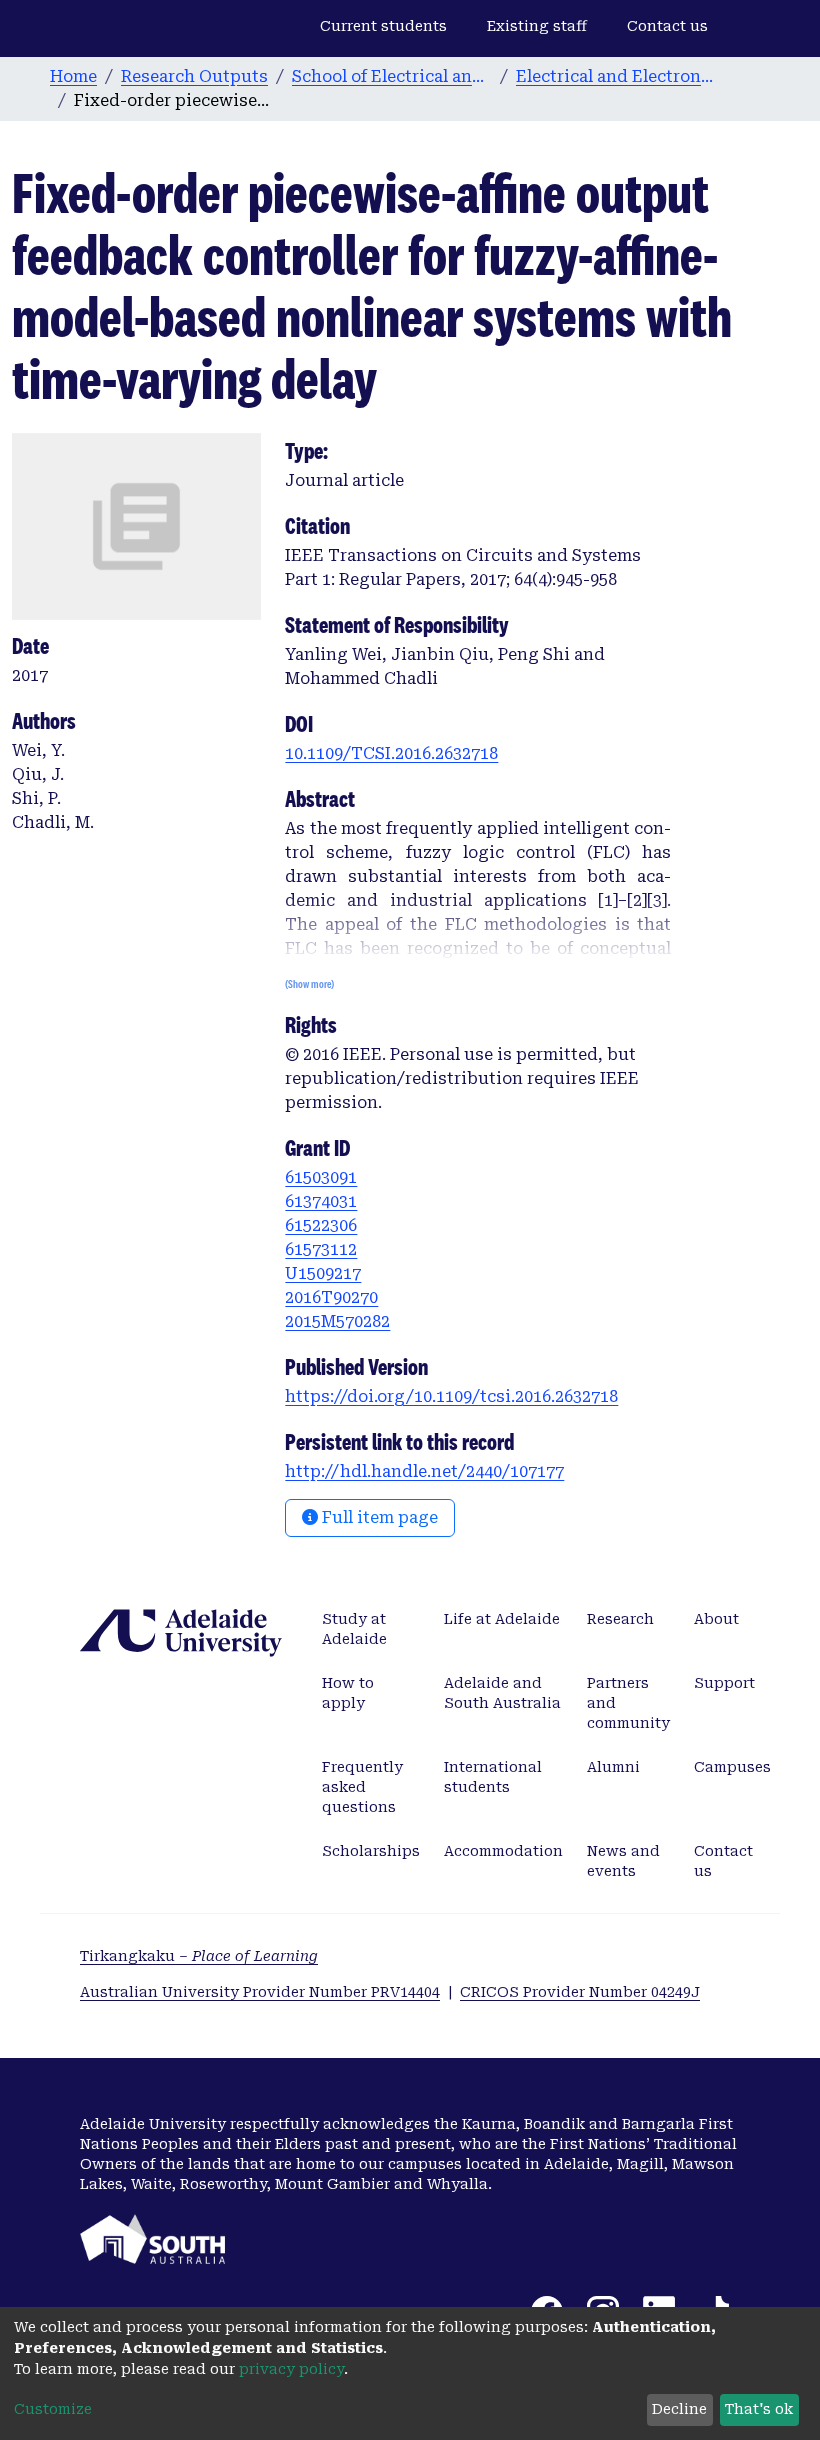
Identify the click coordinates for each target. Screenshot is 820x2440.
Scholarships (371, 1851)
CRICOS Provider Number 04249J (580, 1992)
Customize (53, 2409)
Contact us (667, 26)
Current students (383, 26)
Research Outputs (194, 76)
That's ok (759, 2409)
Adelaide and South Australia (502, 1693)
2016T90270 (331, 1297)
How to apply (348, 1693)
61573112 (321, 1249)
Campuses (732, 1767)
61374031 (321, 1201)
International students (493, 1777)
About (716, 1619)
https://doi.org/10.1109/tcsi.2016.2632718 (451, 1396)
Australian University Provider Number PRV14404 (260, 1992)
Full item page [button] (378, 1517)
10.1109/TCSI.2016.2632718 (391, 753)
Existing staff (537, 26)
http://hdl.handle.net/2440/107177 (424, 1471)
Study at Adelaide (354, 1629)
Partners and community (628, 1703)
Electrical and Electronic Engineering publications (616, 76)
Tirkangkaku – (199, 1956)
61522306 (321, 1225)
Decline (679, 2409)
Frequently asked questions (362, 1787)
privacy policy (291, 2369)
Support (724, 1683)
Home (73, 76)
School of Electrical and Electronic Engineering (392, 76)
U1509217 (323, 1273)
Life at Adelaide (502, 1619)
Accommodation (503, 1851)
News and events (623, 1861)
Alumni (613, 1767)
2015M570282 (337, 1321)
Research (620, 1619)
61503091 (321, 1177)
